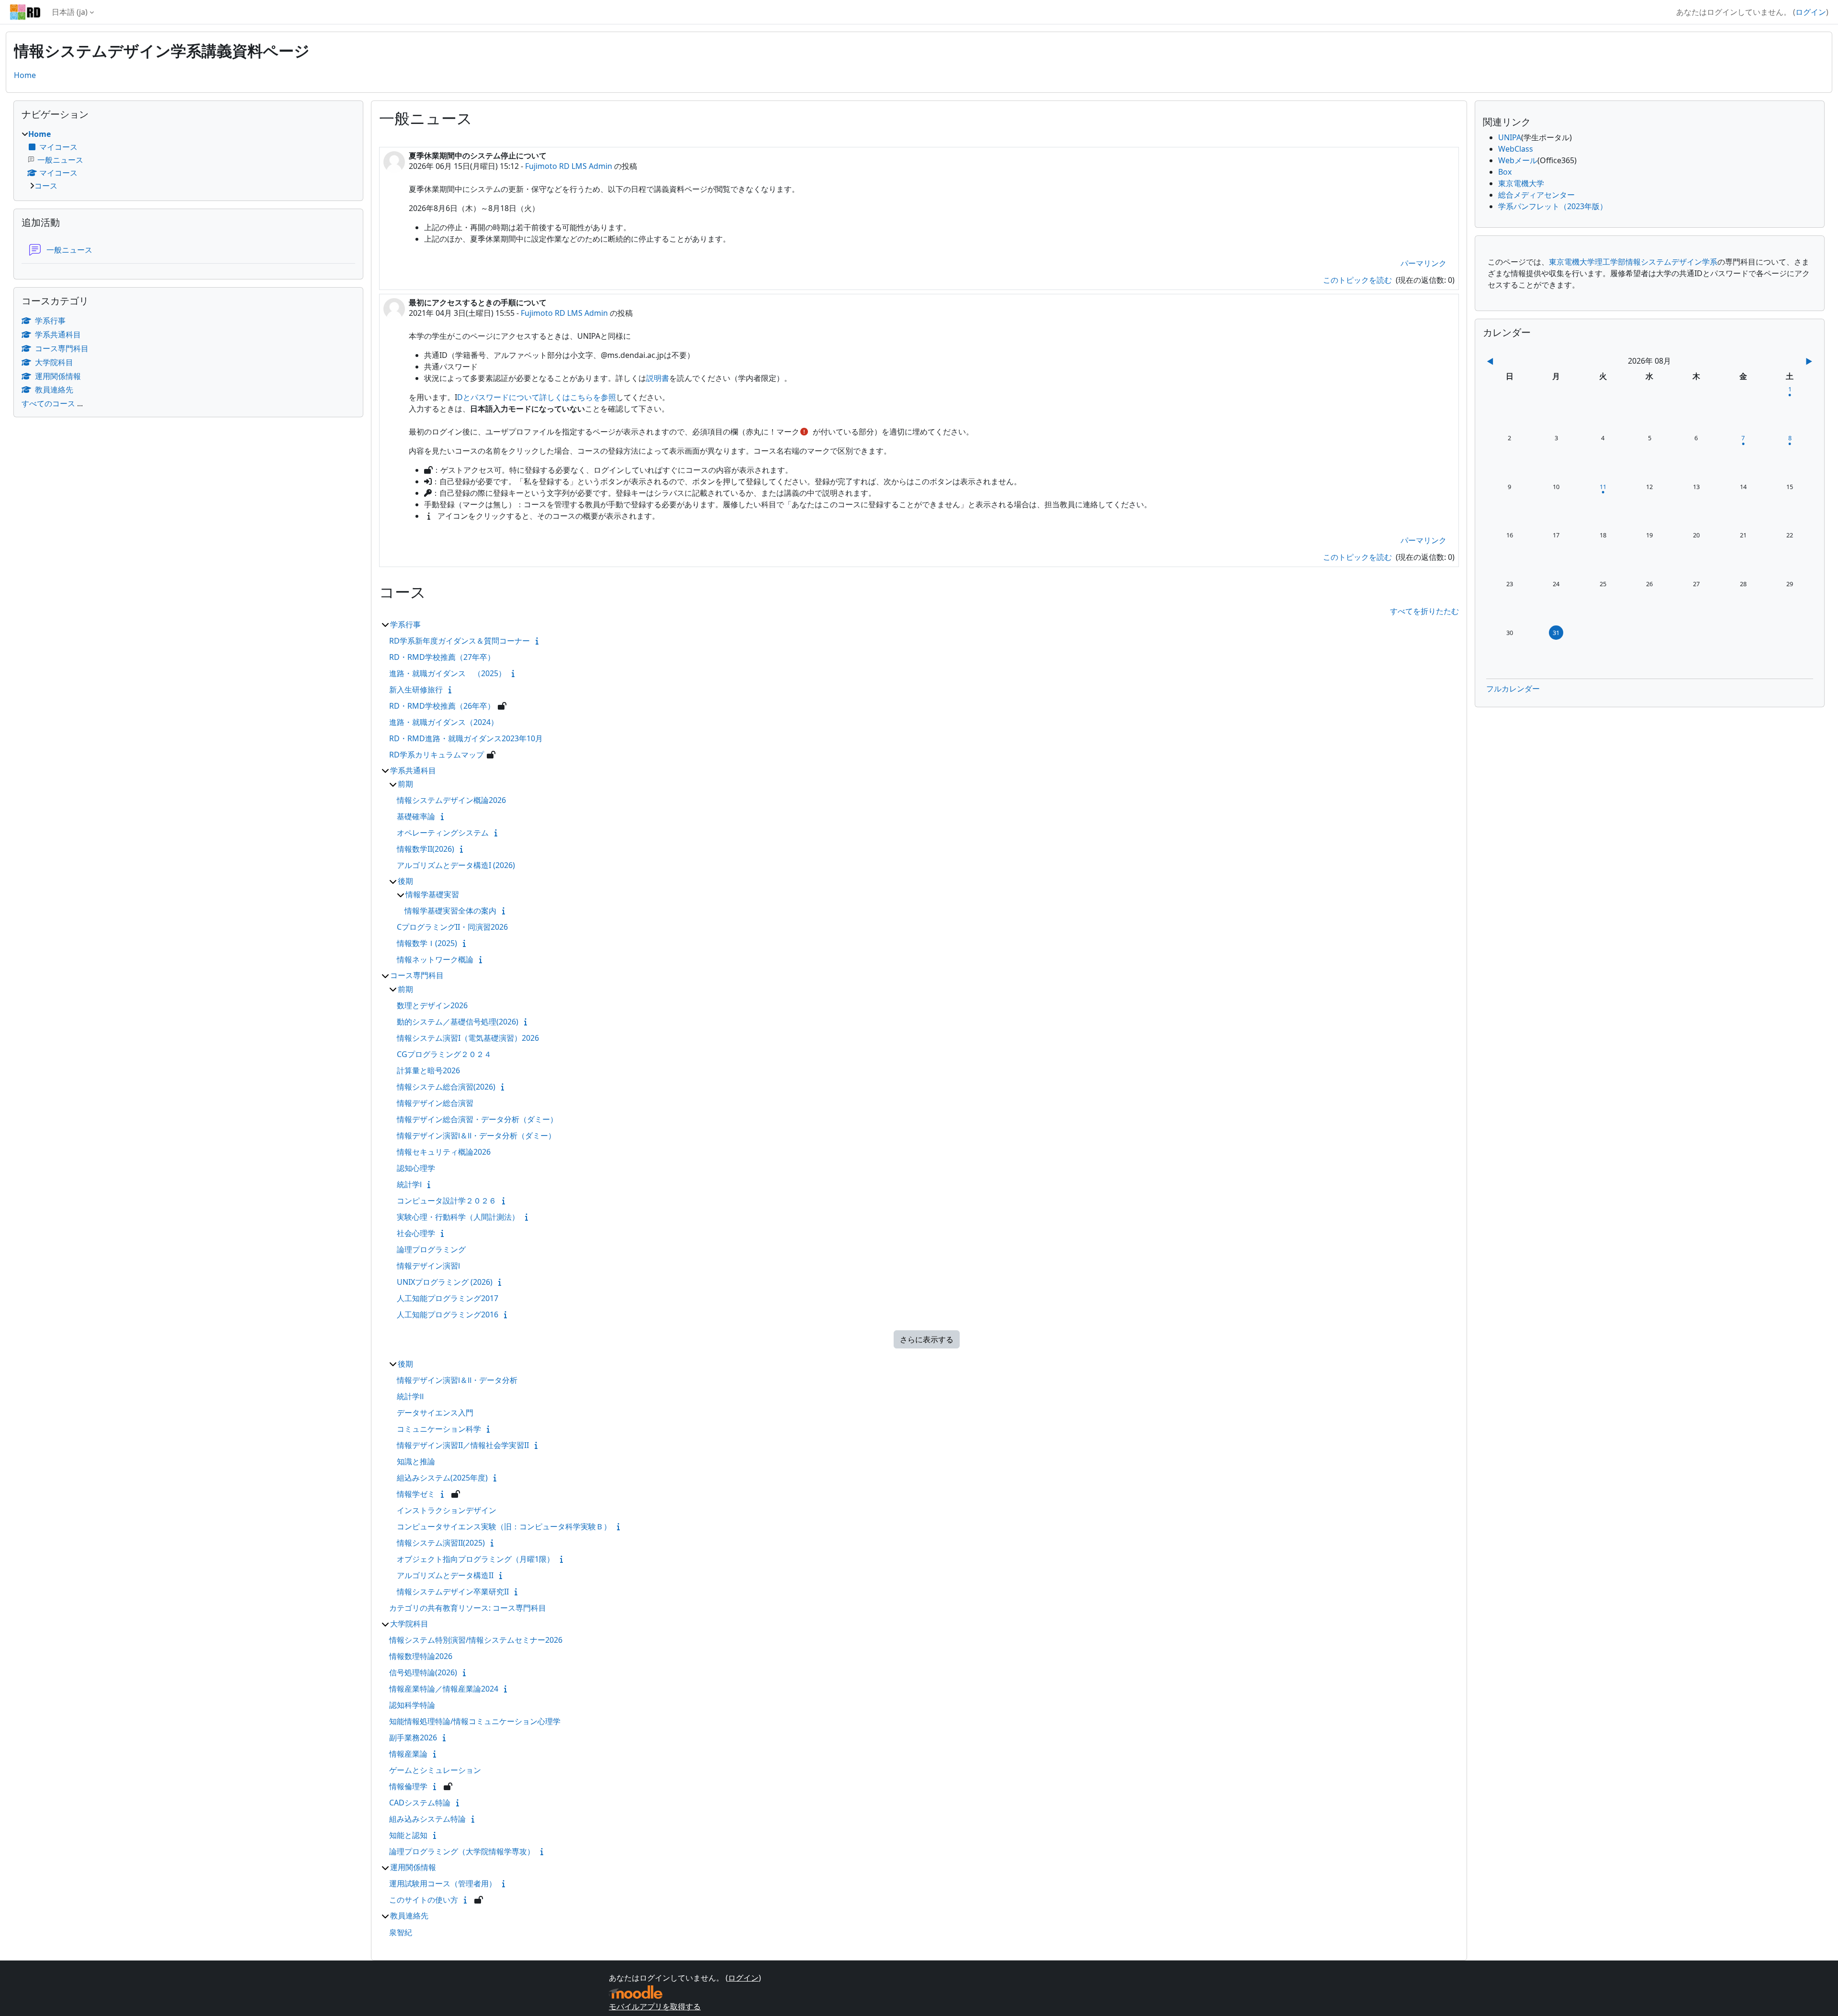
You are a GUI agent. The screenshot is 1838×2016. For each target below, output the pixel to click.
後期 (405, 881)
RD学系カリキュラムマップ (437, 755)
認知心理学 (416, 1168)
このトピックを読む (1358, 280)
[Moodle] (636, 1992)
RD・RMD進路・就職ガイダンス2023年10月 (466, 738)
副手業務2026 (413, 1738)
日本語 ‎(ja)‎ (70, 12)
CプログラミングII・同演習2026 (452, 927)
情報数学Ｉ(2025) (427, 943)
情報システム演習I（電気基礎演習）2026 (468, 1038)
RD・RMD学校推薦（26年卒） (442, 706)
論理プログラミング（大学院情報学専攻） (462, 1851)
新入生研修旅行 (416, 690)
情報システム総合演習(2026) (446, 1087)
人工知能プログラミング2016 (448, 1314)
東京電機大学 (1521, 183)
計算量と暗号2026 (428, 1070)
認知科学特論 (412, 1705)
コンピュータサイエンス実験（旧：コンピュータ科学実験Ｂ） (504, 1526)
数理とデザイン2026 (432, 1005)
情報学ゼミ (416, 1494)
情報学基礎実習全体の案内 (450, 911)
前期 (405, 784)
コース (46, 186)
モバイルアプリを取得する (655, 2006)
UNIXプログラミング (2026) (445, 1282)
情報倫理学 (408, 1786)
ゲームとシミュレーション (435, 1770)
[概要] (539, 641)
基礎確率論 (416, 816)
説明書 (658, 378)
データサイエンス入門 (435, 1413)
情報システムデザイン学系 (1671, 262)
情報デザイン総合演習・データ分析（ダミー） (477, 1119)
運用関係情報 (413, 1867)
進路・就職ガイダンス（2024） (444, 722)
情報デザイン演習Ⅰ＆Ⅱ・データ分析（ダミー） (476, 1136)
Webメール (1518, 160)
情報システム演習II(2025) (441, 1543)
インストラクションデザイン (447, 1510)
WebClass (1516, 149)
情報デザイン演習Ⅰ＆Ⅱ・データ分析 (457, 1380)
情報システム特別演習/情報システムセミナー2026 (476, 1640)
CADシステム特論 (420, 1803)
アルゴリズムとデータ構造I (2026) (456, 865)
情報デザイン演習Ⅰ (428, 1266)
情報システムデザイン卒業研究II (453, 1592)
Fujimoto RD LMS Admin (569, 166)
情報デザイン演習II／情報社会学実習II (463, 1445)
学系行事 (405, 624)
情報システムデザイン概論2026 (451, 800)
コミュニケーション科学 (439, 1429)
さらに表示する (927, 1339)
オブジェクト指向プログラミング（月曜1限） (476, 1559)
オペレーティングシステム (443, 833)
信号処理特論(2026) (423, 1672)
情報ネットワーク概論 (435, 959)
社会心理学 (416, 1233)
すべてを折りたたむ (1424, 611)
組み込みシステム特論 (427, 1819)
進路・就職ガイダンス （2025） (448, 673)
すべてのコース (48, 403)
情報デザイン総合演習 (435, 1103)
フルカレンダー (1513, 689)
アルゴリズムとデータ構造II (445, 1575)
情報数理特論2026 (421, 1656)
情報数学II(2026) (426, 849)
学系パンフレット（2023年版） (1553, 206)
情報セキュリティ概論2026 (444, 1152)
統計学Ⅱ (410, 1396)
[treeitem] (188, 160)
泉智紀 (401, 1932)
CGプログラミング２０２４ (444, 1054)
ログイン (1811, 12)
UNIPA (1510, 137)
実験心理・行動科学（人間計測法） (458, 1217)
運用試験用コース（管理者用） (443, 1883)
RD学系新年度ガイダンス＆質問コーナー (459, 641)
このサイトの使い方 (424, 1900)
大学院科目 (409, 1624)
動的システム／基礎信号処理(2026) (458, 1022)
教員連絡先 (409, 1916)
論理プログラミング (431, 1249)
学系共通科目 (413, 770)
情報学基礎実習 (432, 894)
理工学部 (1610, 262)
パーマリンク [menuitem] (1423, 263)
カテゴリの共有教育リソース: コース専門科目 (468, 1608)
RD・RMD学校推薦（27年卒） (442, 657)
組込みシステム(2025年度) (442, 1478)
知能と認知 (408, 1835)
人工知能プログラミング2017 (448, 1298)
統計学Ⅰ (409, 1184)
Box (1505, 172)
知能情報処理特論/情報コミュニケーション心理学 (475, 1721)
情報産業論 (408, 1754)
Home (25, 75)
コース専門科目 (417, 975)
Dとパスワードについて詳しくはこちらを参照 (537, 397)
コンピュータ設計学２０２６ (447, 1201)
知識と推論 (416, 1461)
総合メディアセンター (1536, 195)
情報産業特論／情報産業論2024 (444, 1689)
